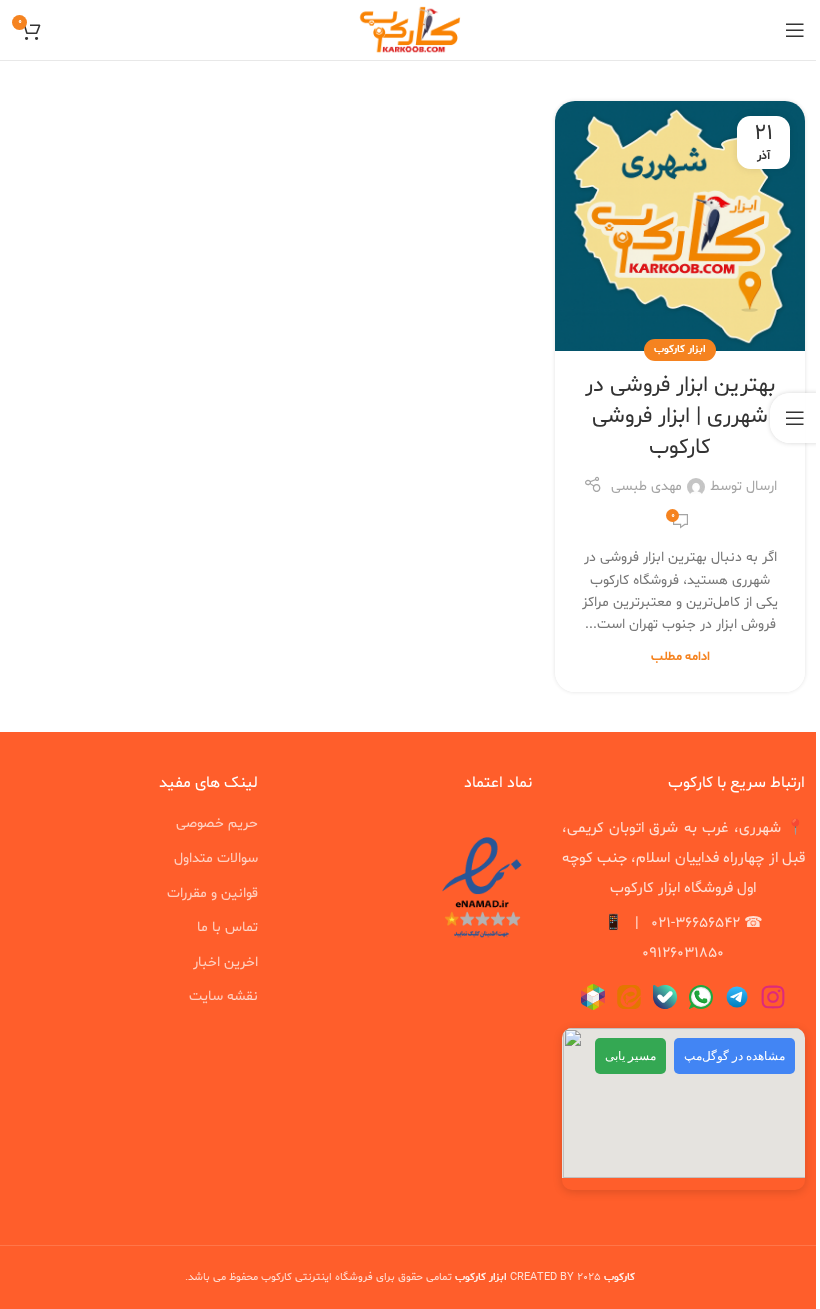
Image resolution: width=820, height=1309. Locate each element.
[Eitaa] (629, 998)
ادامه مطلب (680, 657)
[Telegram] (737, 998)
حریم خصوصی (217, 823)
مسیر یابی (630, 1056)
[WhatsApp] (701, 998)
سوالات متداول (216, 858)
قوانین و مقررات (212, 893)
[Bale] (665, 998)
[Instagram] (773, 998)
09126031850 (683, 953)
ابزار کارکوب (680, 349)
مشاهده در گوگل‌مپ (734, 1056)
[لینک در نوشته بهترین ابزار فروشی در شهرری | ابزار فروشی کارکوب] (680, 226)
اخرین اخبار (225, 962)
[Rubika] (593, 998)
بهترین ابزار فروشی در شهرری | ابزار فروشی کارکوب (680, 417)
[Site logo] (410, 30)
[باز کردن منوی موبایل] (795, 30)
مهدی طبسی (646, 486)
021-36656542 (695, 923)
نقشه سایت (223, 996)
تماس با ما (227, 927)
